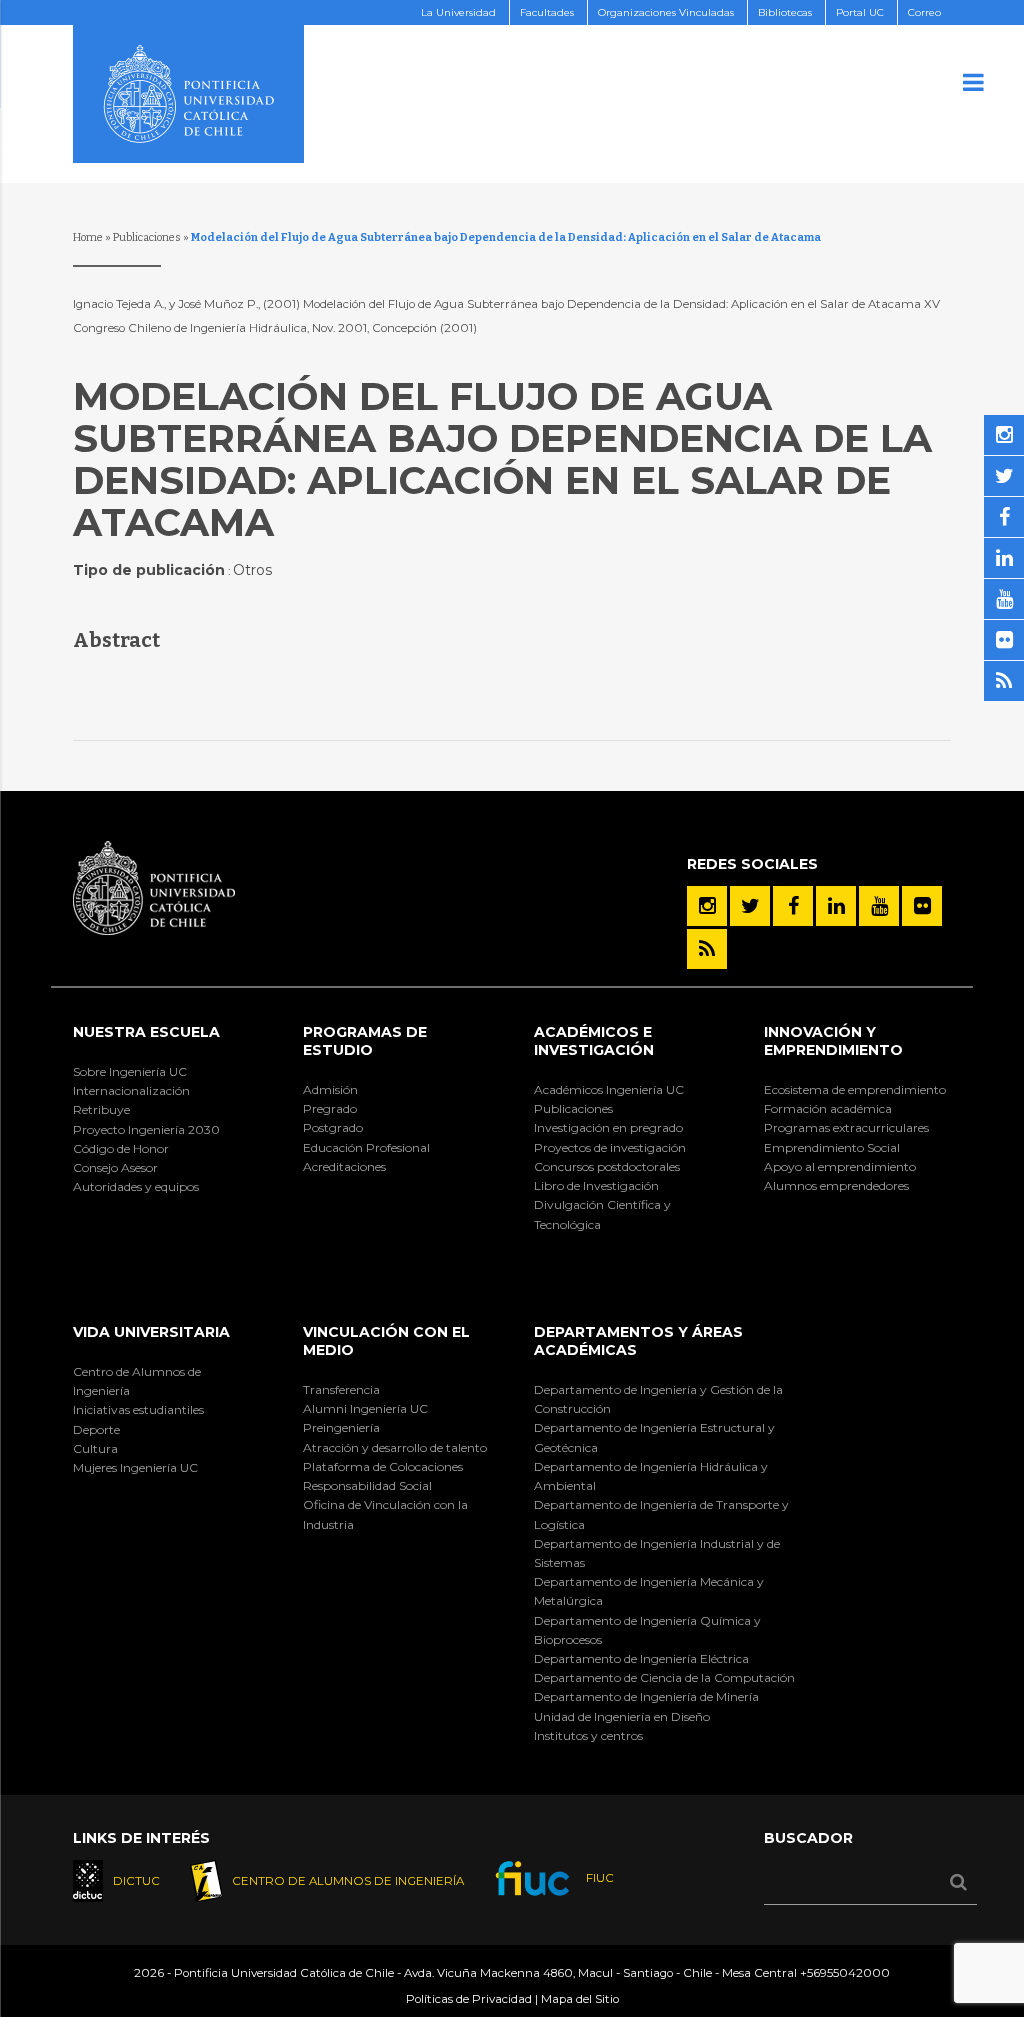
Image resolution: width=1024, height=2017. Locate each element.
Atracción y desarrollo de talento (395, 1447)
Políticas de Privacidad (469, 1999)
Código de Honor (121, 1148)
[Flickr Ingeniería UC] (922, 906)
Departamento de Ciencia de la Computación (664, 1677)
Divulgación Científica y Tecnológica (602, 1214)
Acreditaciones (344, 1166)
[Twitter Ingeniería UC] (750, 906)
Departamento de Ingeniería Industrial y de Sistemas (657, 1553)
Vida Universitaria (151, 1332)
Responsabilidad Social (367, 1485)
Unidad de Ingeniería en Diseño (622, 1716)
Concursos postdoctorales (607, 1166)
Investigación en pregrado (608, 1127)
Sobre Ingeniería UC (130, 1071)
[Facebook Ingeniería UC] (793, 906)
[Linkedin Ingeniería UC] (836, 906)
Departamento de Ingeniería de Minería (646, 1696)
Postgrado (333, 1127)
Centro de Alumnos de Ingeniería (137, 1381)
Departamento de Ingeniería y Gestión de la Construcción (658, 1399)
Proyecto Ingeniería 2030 (146, 1129)
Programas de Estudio (365, 1041)
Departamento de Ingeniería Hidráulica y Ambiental (651, 1476)
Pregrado (330, 1108)
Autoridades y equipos (136, 1186)
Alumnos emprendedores (836, 1185)
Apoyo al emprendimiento (840, 1166)
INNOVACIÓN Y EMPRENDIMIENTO (833, 1041)
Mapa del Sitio (580, 1999)
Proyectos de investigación (610, 1147)
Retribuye (101, 1109)
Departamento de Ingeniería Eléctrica (641, 1658)
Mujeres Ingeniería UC (135, 1467)
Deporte (96, 1429)
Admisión (330, 1089)
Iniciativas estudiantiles (138, 1409)
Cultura (95, 1448)
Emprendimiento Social (832, 1147)
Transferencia (341, 1389)
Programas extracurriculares (846, 1127)
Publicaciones (147, 237)
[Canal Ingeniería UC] (879, 906)
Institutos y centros (588, 1735)
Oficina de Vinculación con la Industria (385, 1514)
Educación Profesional (366, 1147)
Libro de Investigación (596, 1185)
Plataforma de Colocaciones (383, 1466)
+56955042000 (845, 1973)
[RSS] (707, 949)
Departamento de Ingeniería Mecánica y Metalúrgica (649, 1591)
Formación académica (828, 1108)
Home (88, 237)
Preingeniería (341, 1427)
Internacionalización (131, 1090)
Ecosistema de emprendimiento (855, 1089)
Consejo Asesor (115, 1167)
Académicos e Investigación (594, 1041)
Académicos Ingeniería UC (609, 1089)
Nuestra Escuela (146, 1032)
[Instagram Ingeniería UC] (707, 906)
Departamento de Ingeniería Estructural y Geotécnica (654, 1437)
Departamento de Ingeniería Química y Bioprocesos (647, 1630)
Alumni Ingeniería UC (365, 1408)
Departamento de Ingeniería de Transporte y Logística (661, 1514)
